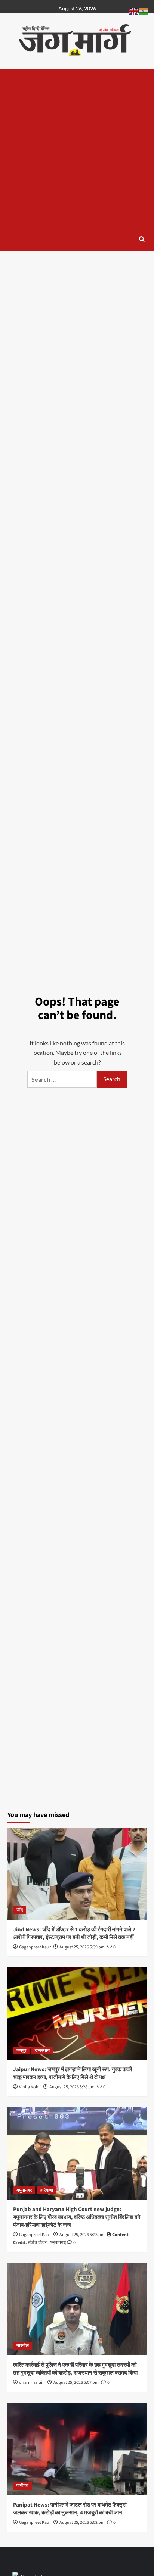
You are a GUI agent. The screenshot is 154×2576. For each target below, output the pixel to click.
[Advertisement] (77, 150)
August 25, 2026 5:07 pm (76, 2383)
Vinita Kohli (30, 2087)
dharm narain (32, 2383)
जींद (20, 1910)
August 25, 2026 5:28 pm (72, 2087)
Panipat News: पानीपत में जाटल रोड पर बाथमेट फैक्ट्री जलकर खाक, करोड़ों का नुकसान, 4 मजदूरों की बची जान (70, 2509)
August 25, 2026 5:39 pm (82, 1947)
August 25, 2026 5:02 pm (82, 2522)
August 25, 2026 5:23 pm (82, 2235)
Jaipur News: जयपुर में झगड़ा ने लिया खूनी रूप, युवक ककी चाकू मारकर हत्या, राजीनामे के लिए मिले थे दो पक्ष (73, 2073)
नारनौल (23, 2346)
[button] (15, 240)
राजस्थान (42, 2050)
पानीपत (22, 2486)
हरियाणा (47, 2190)
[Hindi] (144, 10)
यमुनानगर (24, 2190)
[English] (134, 10)
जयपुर (21, 2050)
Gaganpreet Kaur (35, 1947)
